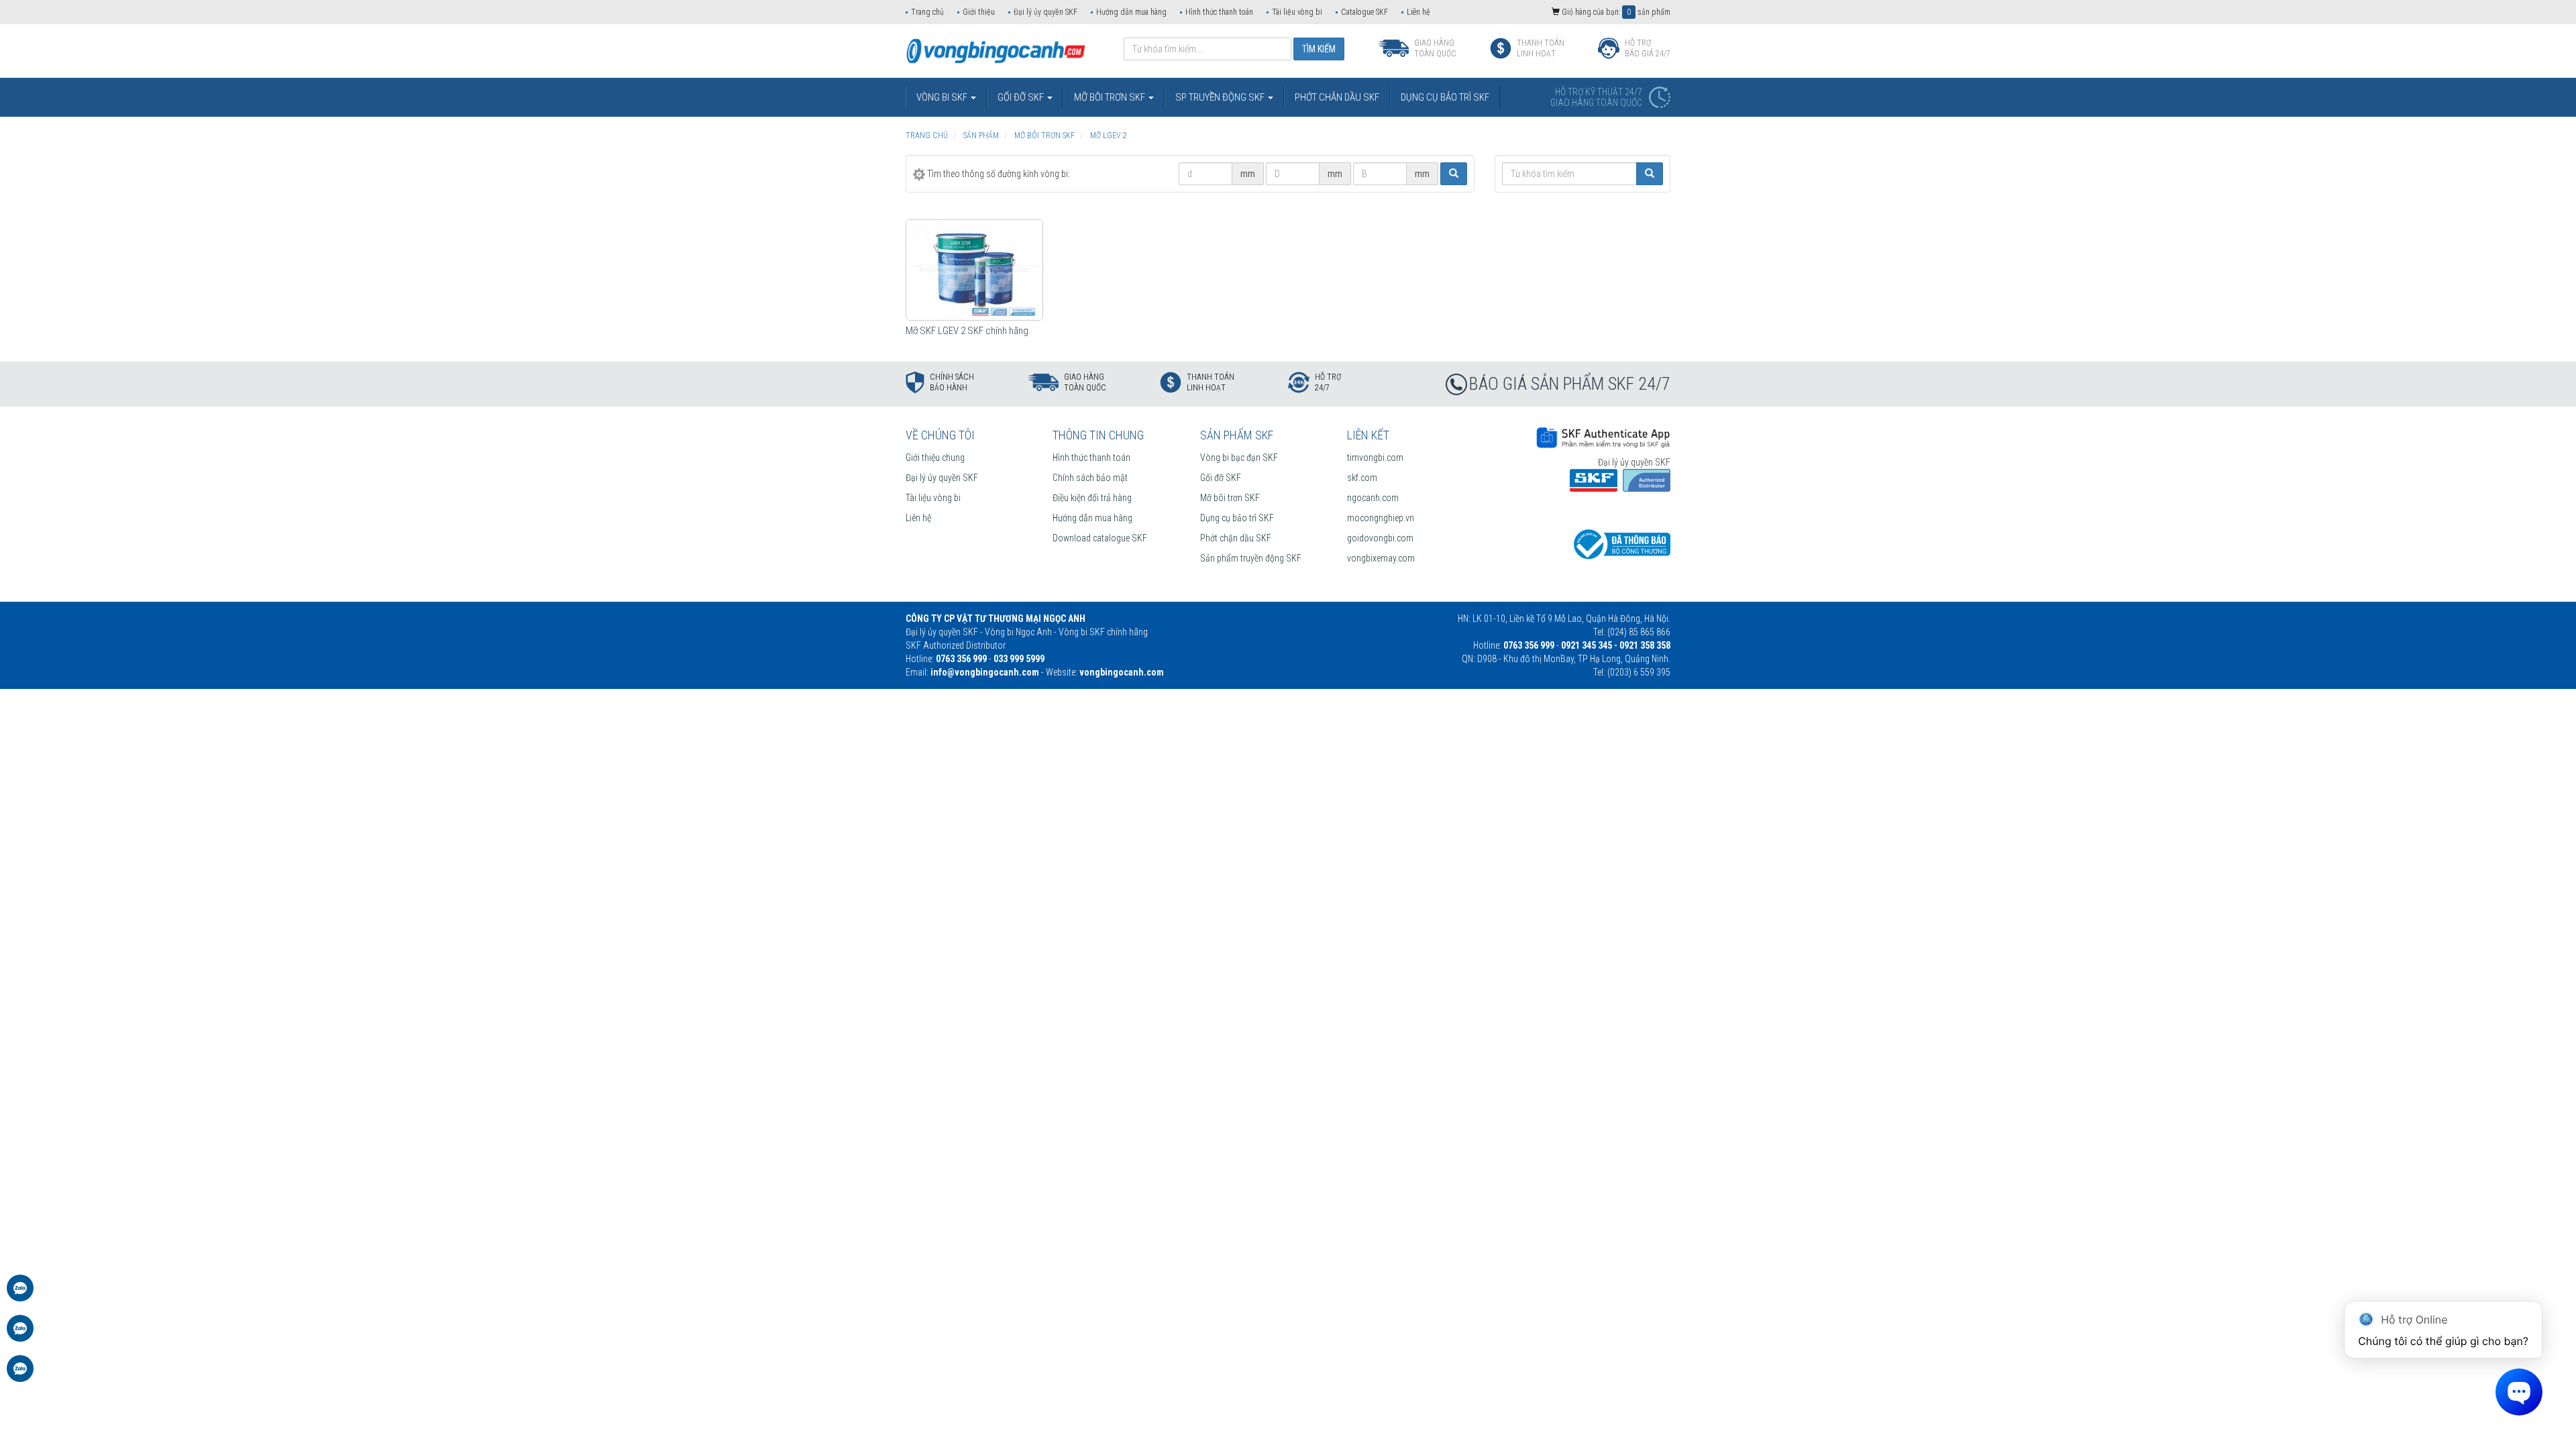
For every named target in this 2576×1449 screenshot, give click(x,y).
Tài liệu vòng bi (1297, 12)
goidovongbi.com (1380, 538)
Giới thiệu (979, 12)
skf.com (1362, 478)
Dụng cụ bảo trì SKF (1237, 518)
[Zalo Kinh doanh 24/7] (20, 1295)
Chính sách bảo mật (1090, 478)
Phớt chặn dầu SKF (1236, 538)
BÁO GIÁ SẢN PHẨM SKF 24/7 (1570, 384)
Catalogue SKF (1364, 12)
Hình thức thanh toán (1219, 12)
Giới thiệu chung (935, 458)
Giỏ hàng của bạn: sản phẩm (1615, 12)
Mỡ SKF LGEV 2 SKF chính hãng (967, 331)
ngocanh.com (1373, 498)
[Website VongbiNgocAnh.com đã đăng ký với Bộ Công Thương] (1620, 543)
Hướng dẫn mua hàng (1131, 12)
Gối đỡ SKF (1221, 478)
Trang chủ (927, 12)
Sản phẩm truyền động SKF (1251, 558)
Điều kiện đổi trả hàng (1092, 498)
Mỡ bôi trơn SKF (1230, 498)
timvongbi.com (1375, 458)
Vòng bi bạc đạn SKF (1239, 458)
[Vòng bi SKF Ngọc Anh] (996, 50)
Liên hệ (1418, 12)
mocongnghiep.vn (1381, 518)
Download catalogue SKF (1100, 538)
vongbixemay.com (1381, 558)
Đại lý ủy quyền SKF (1045, 12)
